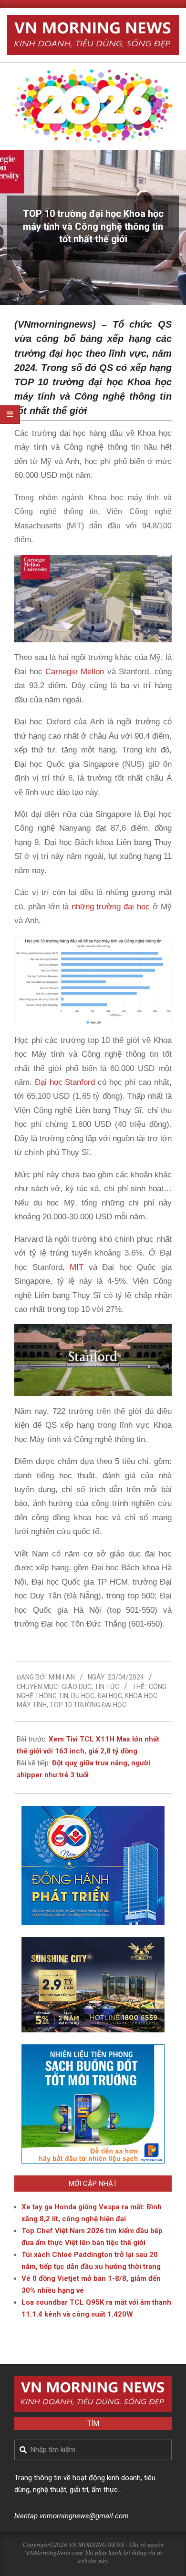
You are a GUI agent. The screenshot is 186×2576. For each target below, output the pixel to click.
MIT (77, 1267)
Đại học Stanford (65, 1082)
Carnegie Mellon (75, 672)
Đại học (110, 1696)
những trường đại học (111, 907)
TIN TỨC (107, 1687)
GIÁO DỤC (77, 1687)
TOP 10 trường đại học (88, 1705)
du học (83, 1696)
